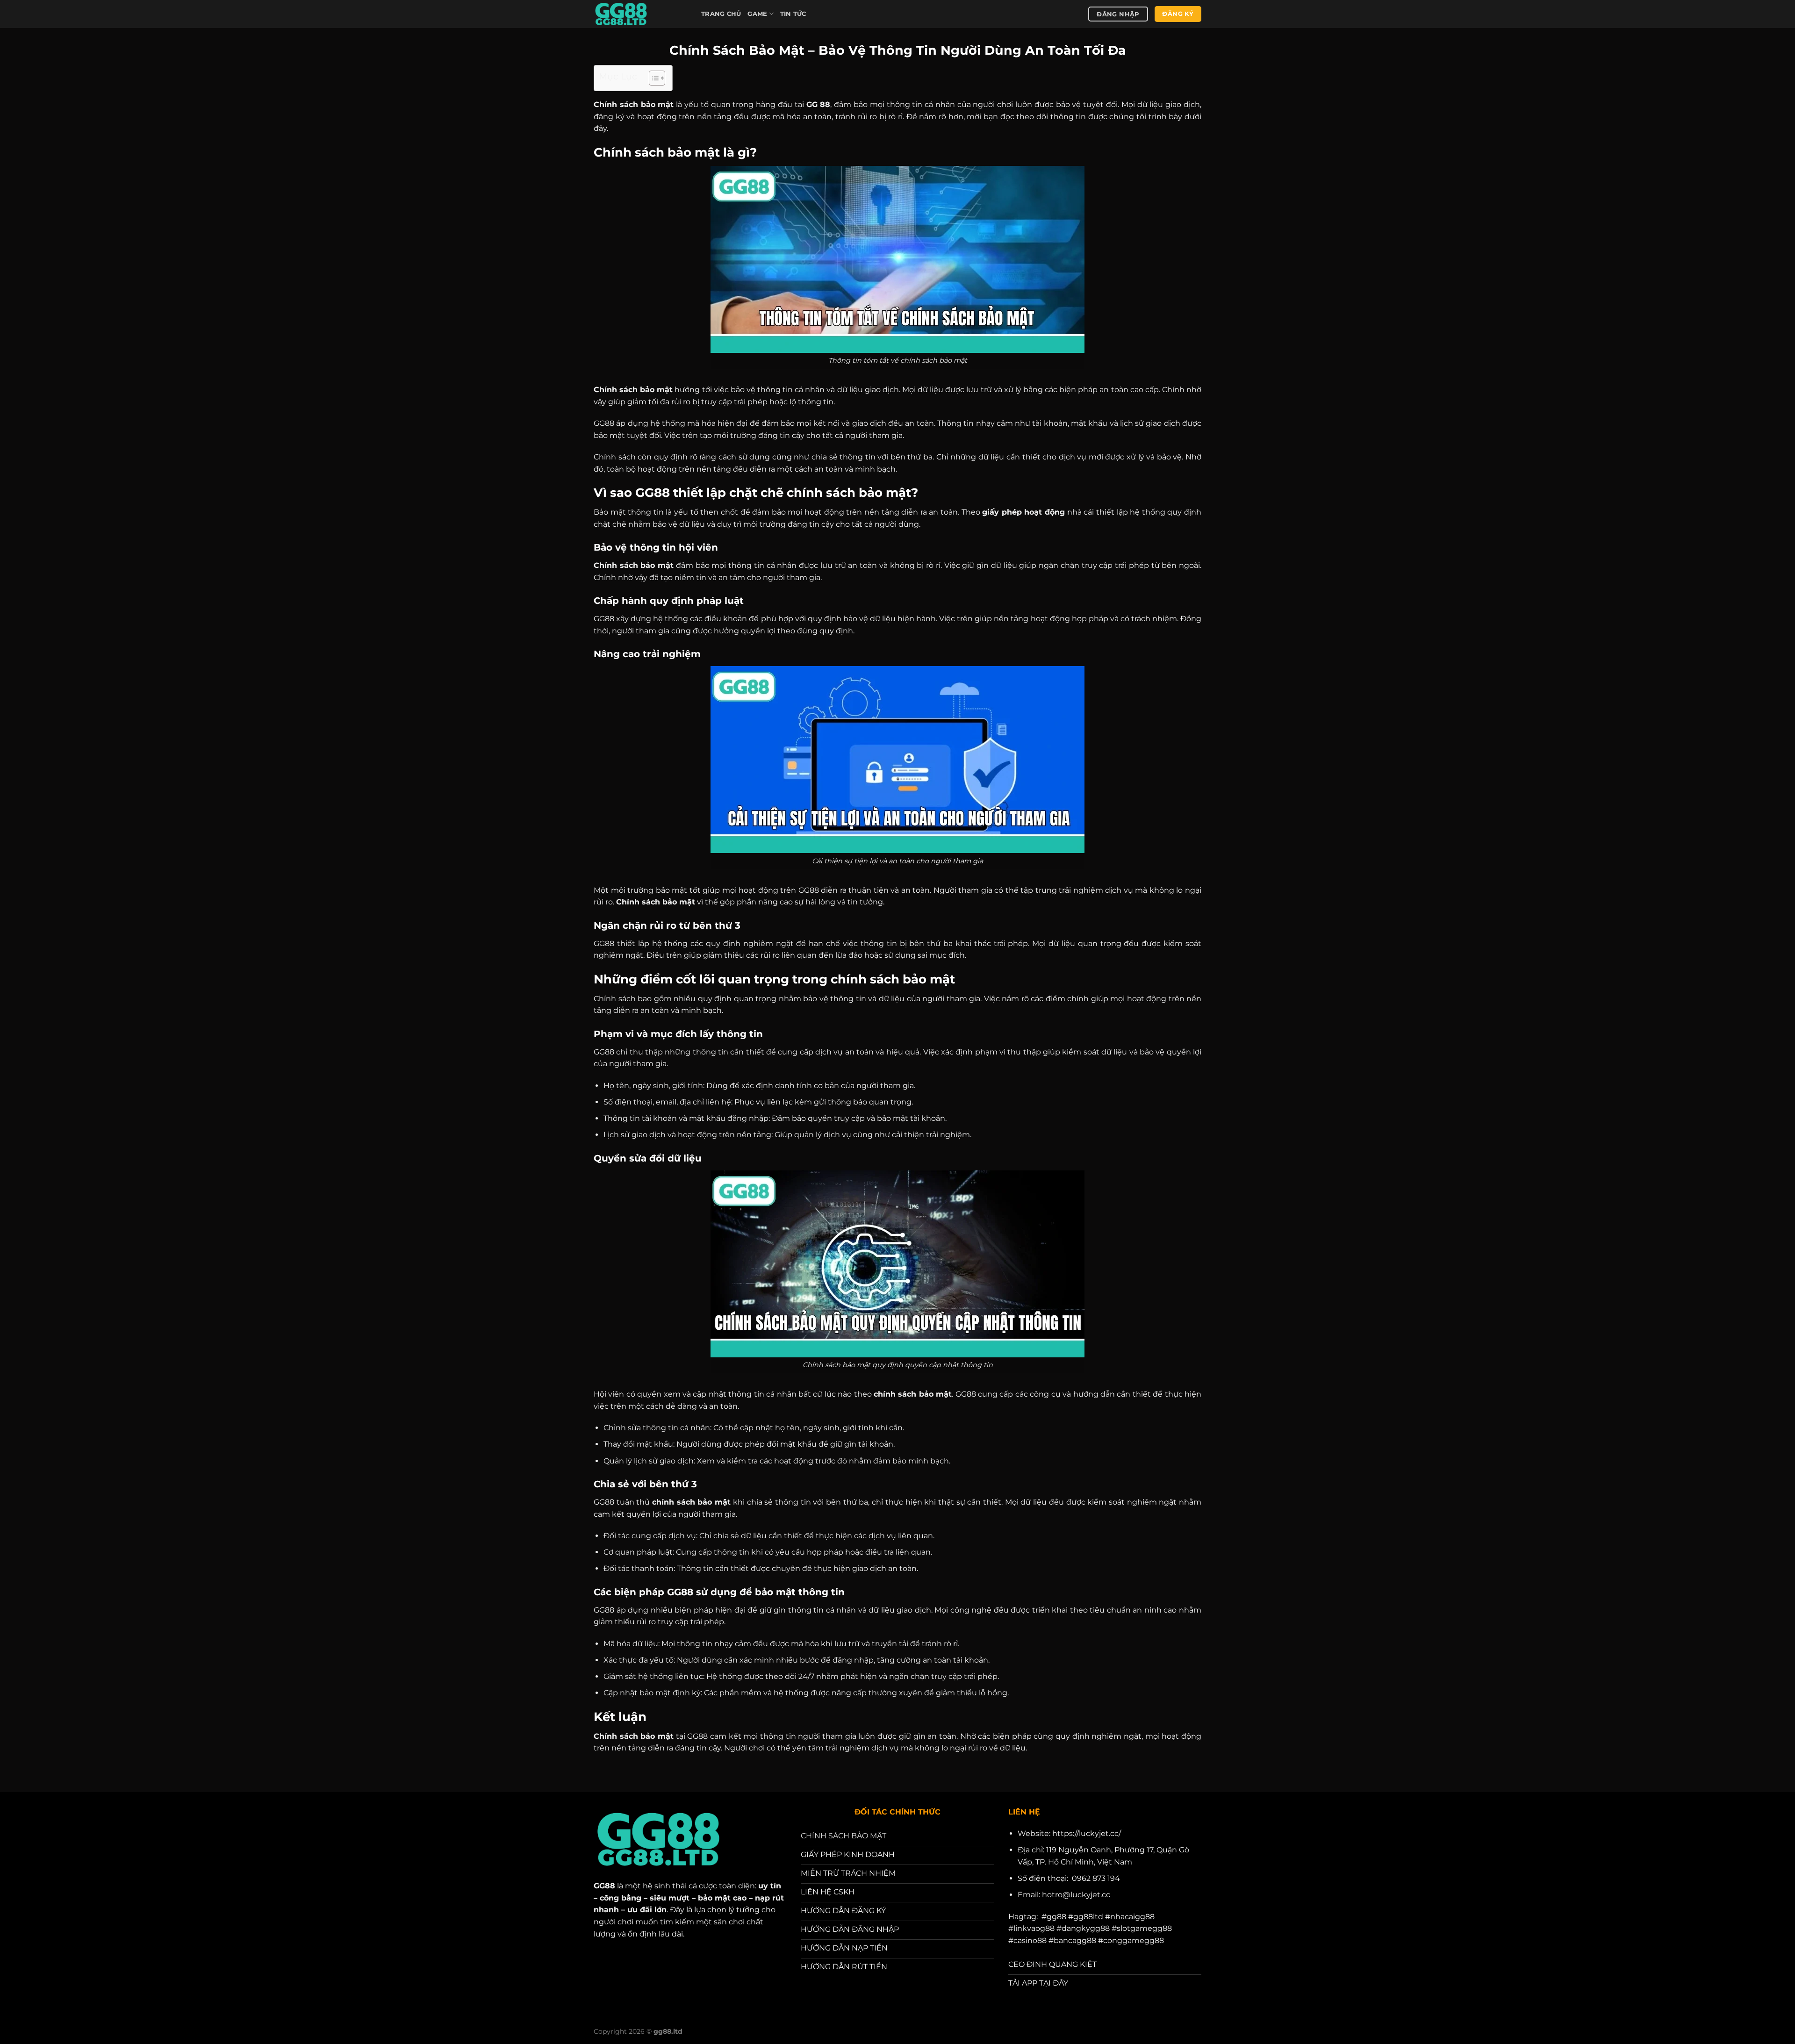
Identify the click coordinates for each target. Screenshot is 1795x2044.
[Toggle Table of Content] (652, 78)
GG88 (604, 1886)
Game (757, 14)
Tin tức (793, 14)
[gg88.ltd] (640, 14)
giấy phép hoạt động (1023, 512)
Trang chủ (721, 14)
